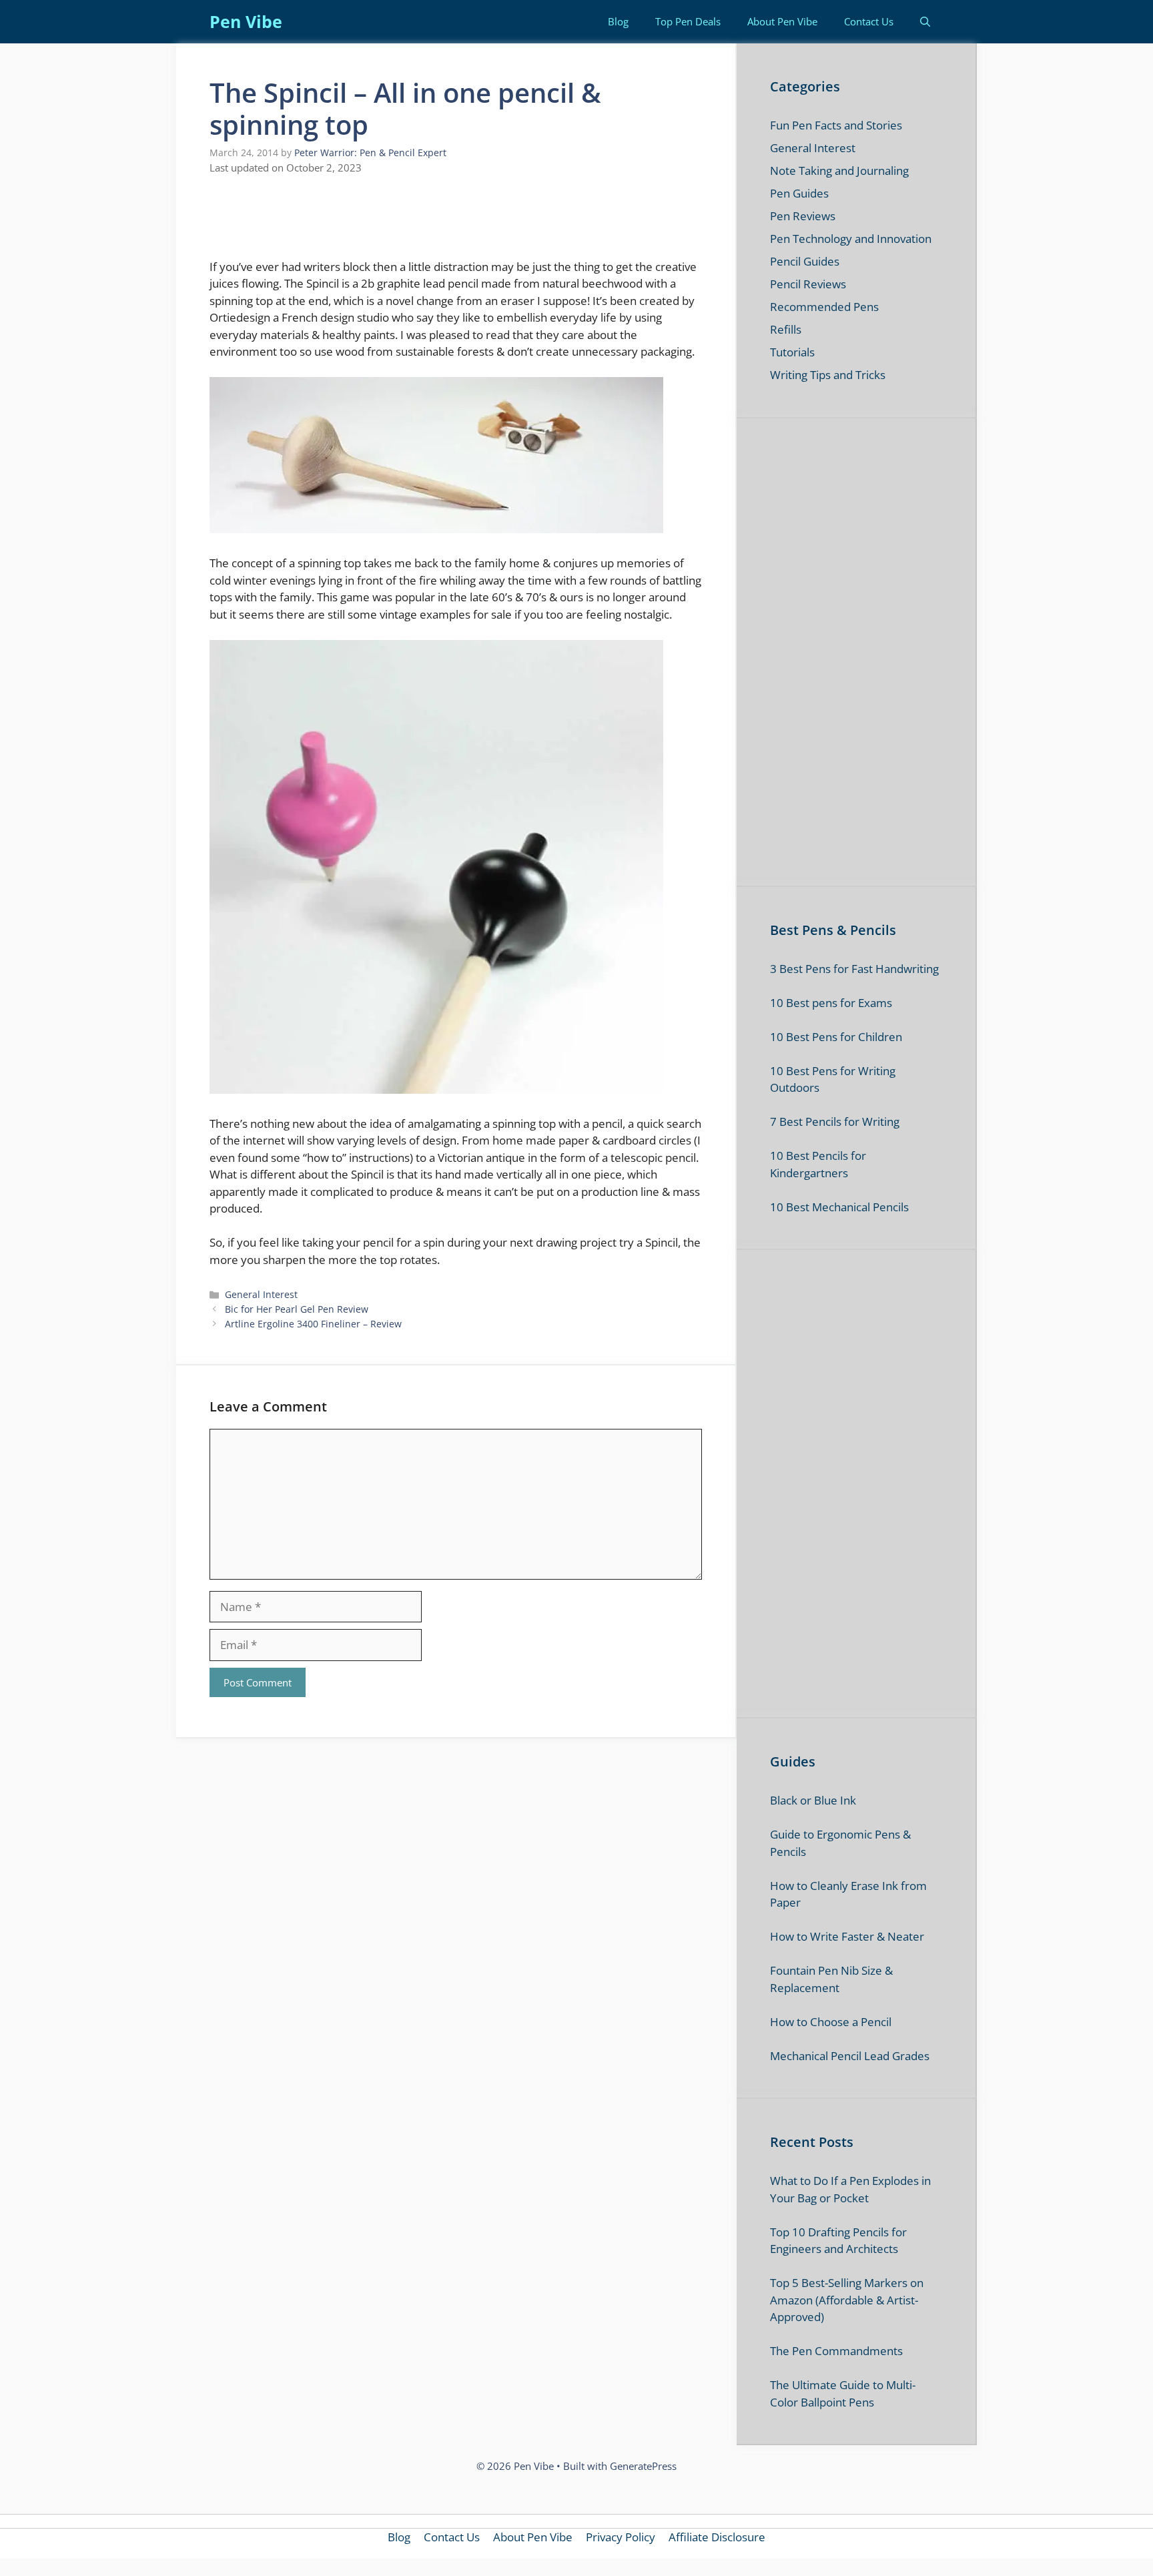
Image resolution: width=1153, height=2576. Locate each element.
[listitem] (576, 1240)
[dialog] (576, 1288)
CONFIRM (484, 1467)
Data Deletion (501, 1518)
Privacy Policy (652, 1518)
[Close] (807, 1058)
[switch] (742, 1269)
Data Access (576, 1518)
